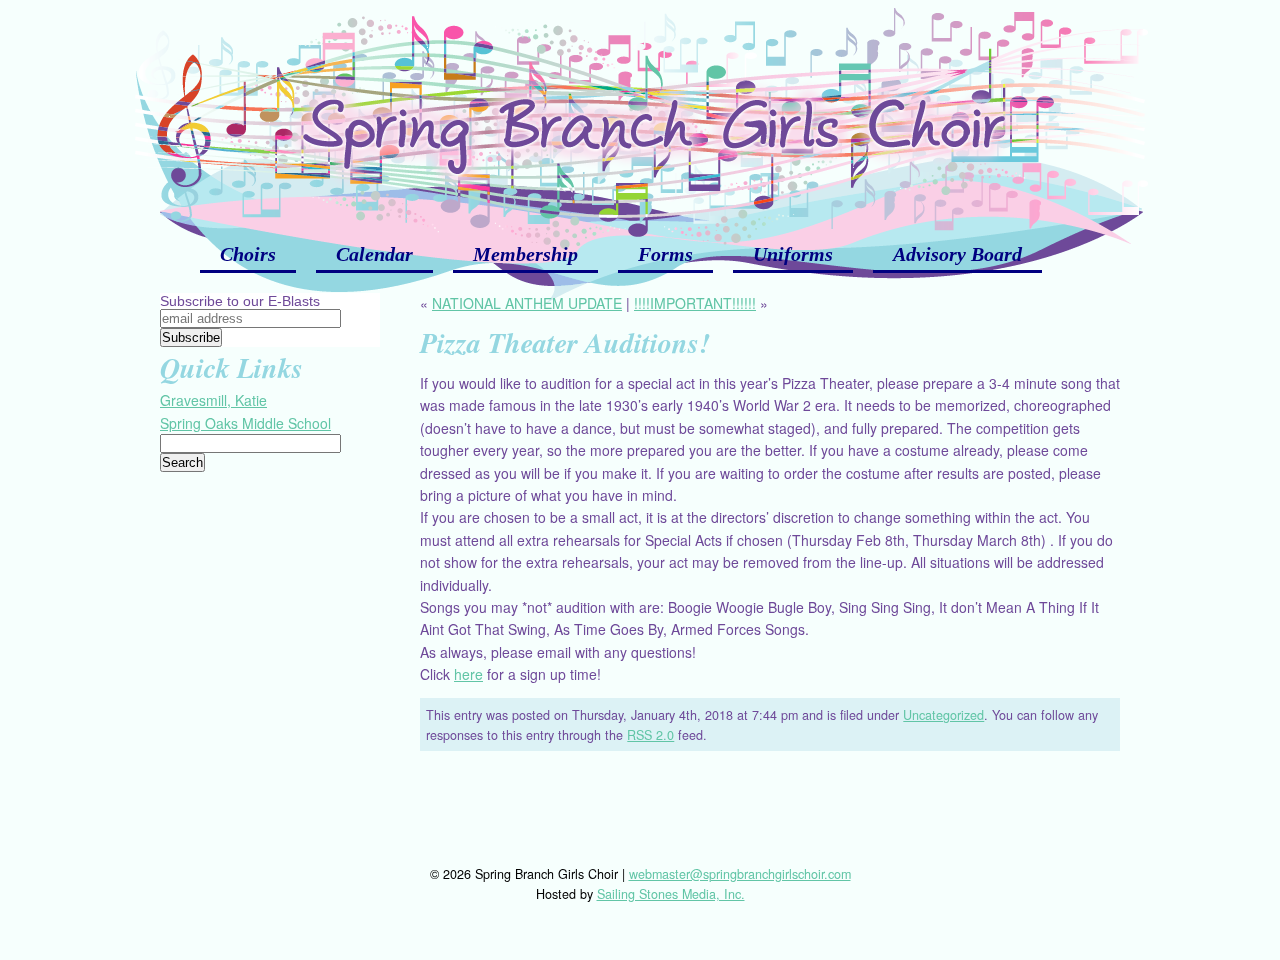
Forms (665, 254)
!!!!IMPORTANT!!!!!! (695, 303)
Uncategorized (943, 715)
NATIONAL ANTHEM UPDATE (527, 303)
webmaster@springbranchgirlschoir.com (740, 874)
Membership (525, 254)
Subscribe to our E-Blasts (240, 301)
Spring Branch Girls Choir (640, 110)
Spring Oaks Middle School (245, 423)
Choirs (248, 254)
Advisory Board (957, 254)
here (468, 674)
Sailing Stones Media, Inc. (671, 894)
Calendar (374, 254)
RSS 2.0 (650, 735)
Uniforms (793, 254)
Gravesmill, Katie (213, 400)
